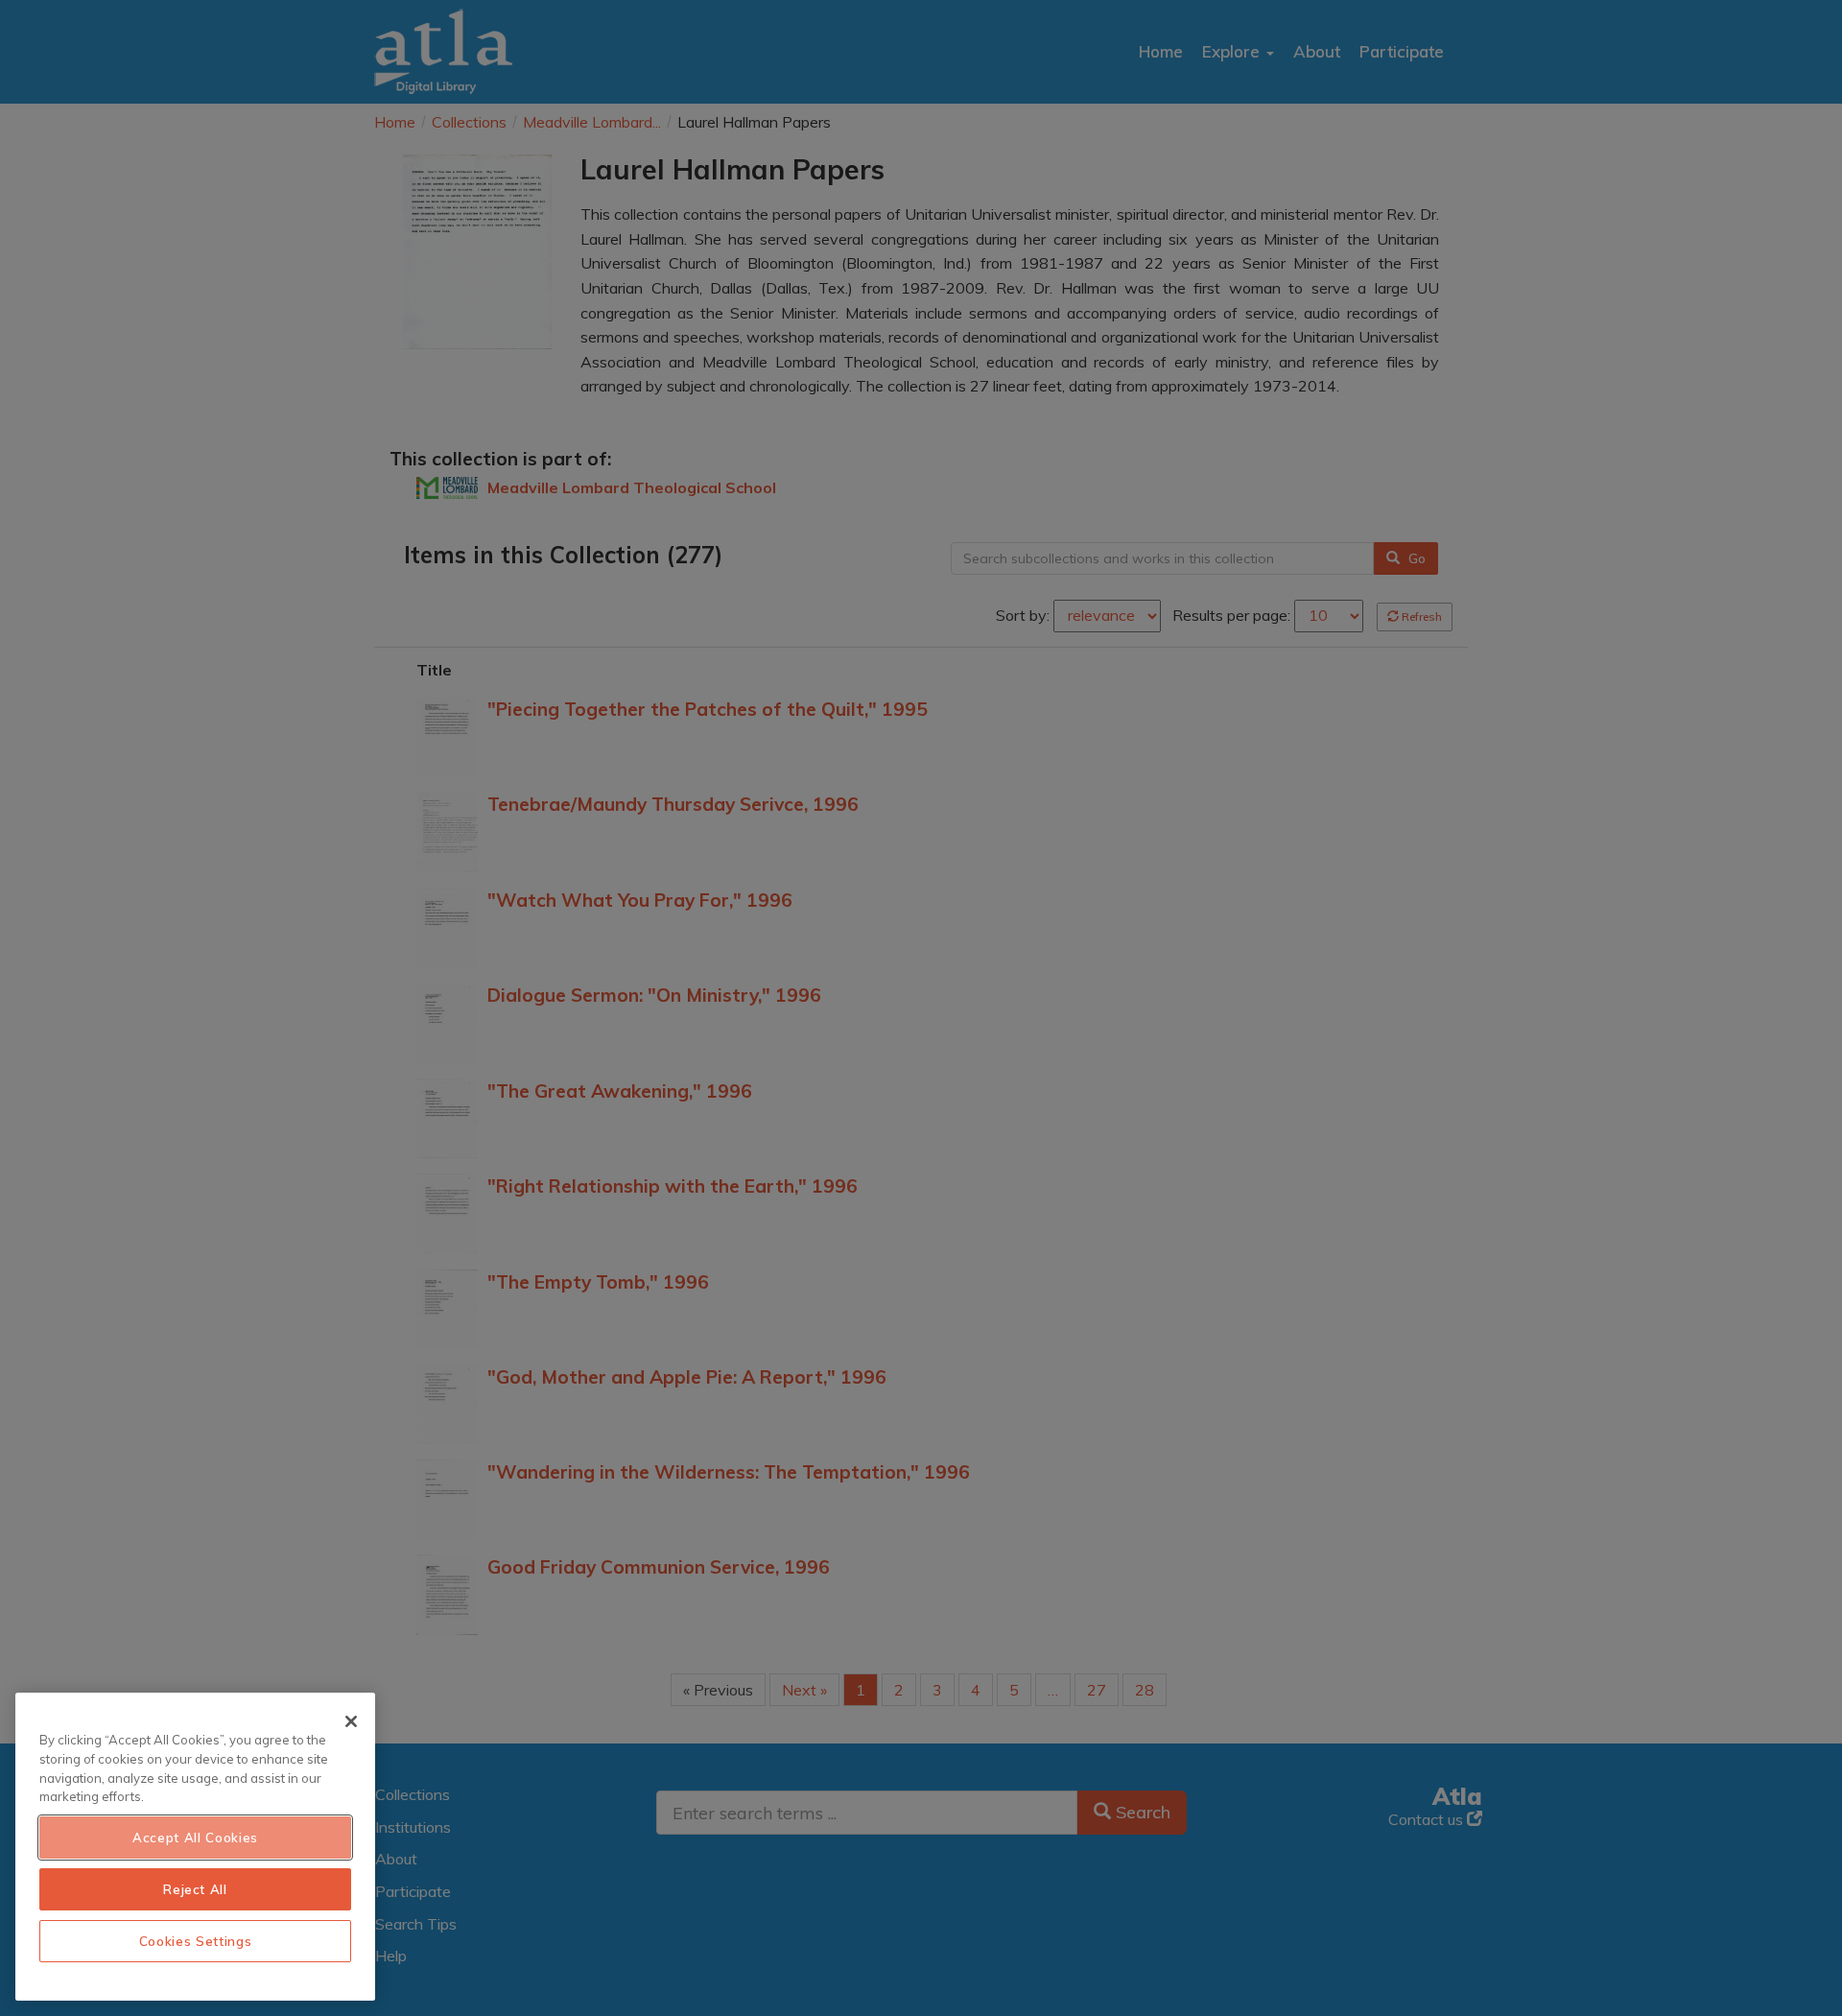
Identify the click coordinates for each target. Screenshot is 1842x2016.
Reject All (195, 1889)
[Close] (351, 1721)
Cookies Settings (196, 1941)
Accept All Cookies (195, 1838)
